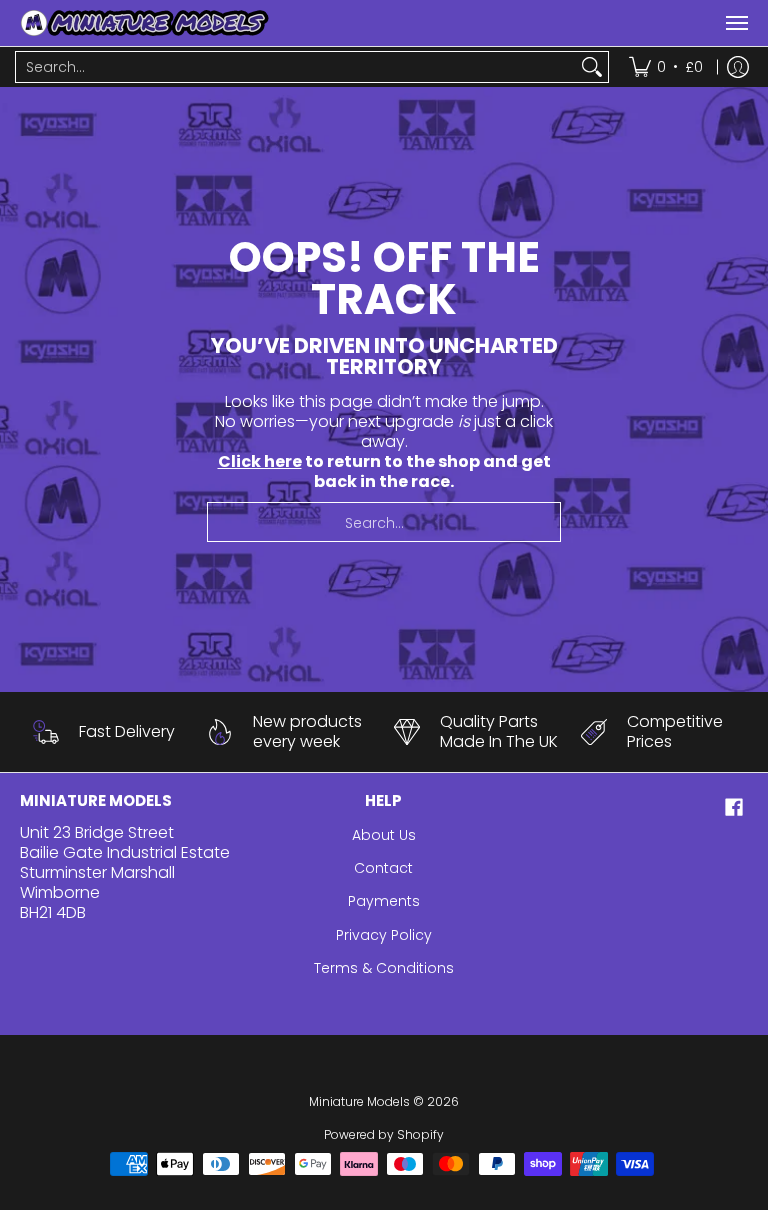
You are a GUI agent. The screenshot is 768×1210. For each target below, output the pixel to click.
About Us (384, 835)
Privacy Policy (384, 935)
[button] (734, 807)
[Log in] (738, 67)
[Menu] (736, 23)
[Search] (592, 67)
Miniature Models (359, 1101)
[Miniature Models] (145, 23)
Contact (383, 868)
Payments (384, 901)
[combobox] (296, 67)
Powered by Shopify (384, 1134)
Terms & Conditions (384, 968)
